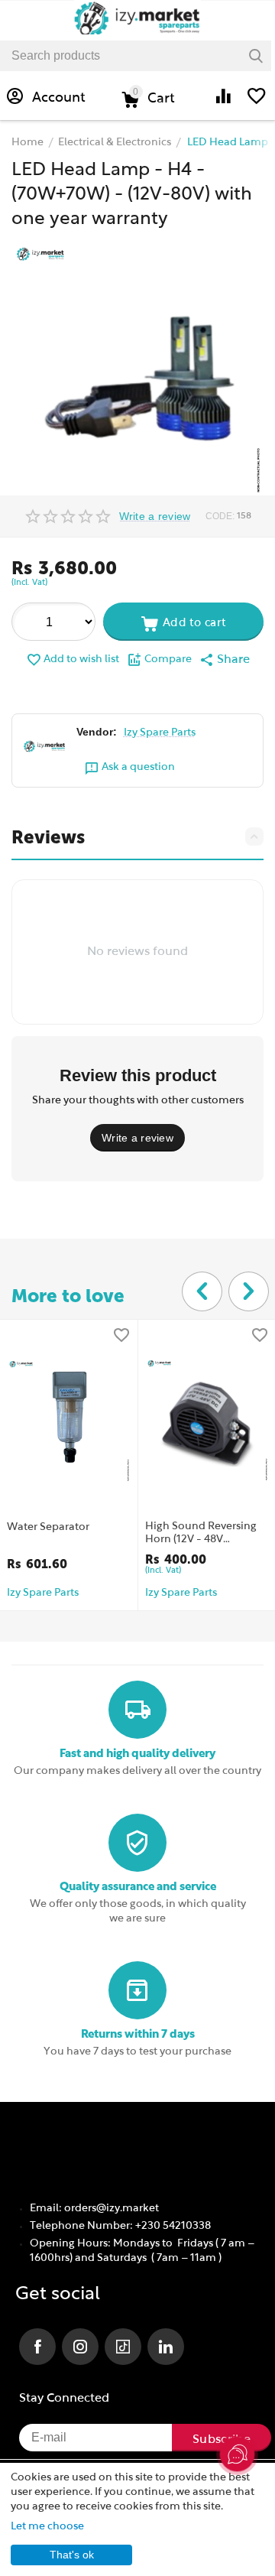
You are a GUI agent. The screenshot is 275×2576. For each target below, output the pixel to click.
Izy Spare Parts (160, 733)
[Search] (256, 56)
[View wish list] (257, 104)
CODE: (220, 516)
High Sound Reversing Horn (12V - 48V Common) (201, 1534)
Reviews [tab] (48, 837)
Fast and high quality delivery (137, 1754)
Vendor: (97, 732)
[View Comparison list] (223, 104)
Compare (168, 659)
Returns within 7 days (138, 2034)
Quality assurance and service (138, 1887)
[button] (225, 660)
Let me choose (47, 2527)
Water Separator (48, 1527)
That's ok (72, 2555)
